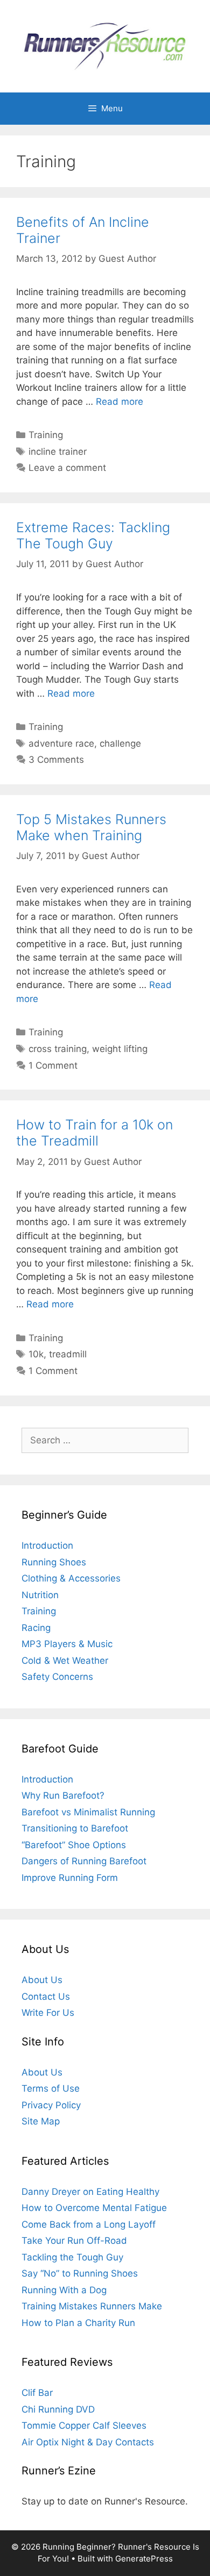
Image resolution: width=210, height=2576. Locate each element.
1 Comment (53, 1065)
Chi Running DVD (58, 2409)
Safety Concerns (57, 1677)
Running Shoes (54, 1562)
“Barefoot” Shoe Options (74, 1845)
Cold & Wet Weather (65, 1661)
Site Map (41, 2121)
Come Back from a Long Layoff (89, 2224)
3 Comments (56, 760)
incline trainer (58, 452)
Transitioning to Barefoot (75, 1828)
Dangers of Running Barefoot (84, 1861)
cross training (58, 1049)
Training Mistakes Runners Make (92, 2306)
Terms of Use (51, 2088)
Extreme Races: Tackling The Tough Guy (93, 535)
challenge (120, 743)
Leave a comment (67, 468)
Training (46, 435)
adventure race (61, 743)
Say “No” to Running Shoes (80, 2273)
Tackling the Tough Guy (72, 2257)
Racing (36, 1628)
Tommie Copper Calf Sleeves (84, 2425)
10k (36, 1354)
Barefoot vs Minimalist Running (88, 1812)
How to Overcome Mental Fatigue (94, 2208)
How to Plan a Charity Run (78, 2323)
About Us (42, 1980)
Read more (120, 402)
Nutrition (40, 1595)
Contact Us (46, 1997)
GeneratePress (144, 2559)
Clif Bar (37, 2393)
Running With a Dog (64, 2290)
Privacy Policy (51, 2105)
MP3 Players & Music (67, 1644)
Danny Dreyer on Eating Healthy (90, 2192)
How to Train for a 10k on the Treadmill (94, 1133)
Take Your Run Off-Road (74, 2241)
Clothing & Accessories (71, 1578)
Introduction (47, 1545)
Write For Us (48, 2013)
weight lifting (120, 1049)
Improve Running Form (70, 1878)
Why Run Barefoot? (63, 1795)
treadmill (68, 1354)
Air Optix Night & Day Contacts (88, 2442)
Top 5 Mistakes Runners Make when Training (91, 827)
